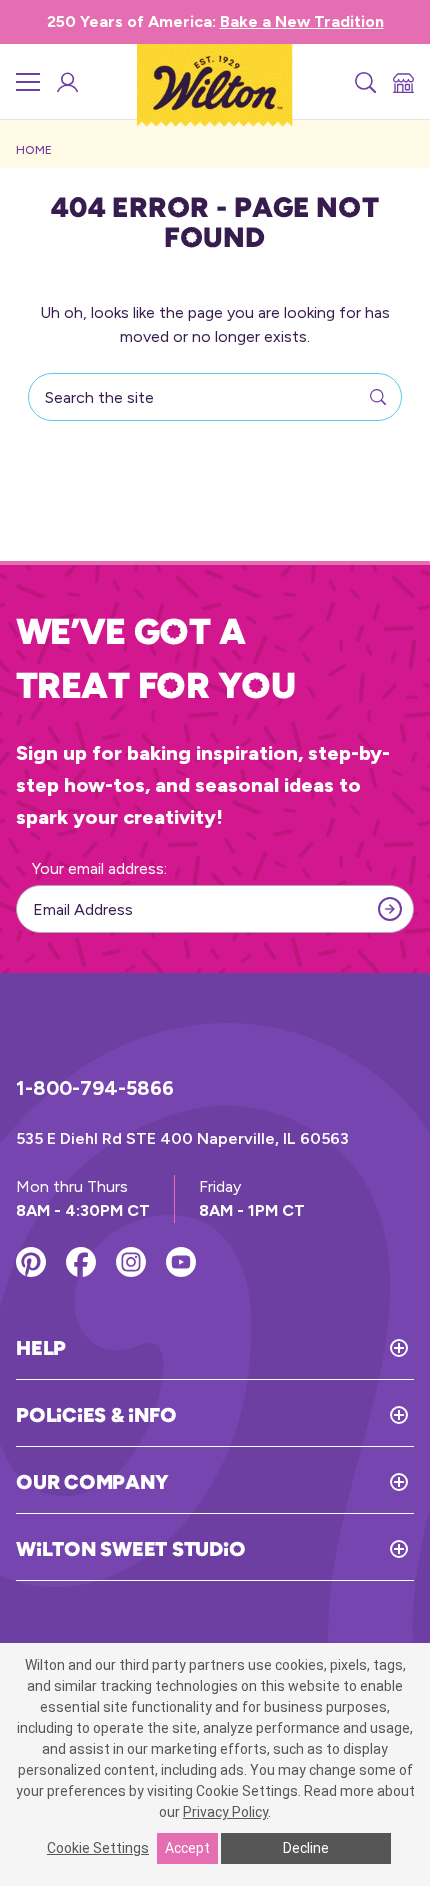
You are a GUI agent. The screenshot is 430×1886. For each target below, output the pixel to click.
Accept (187, 1848)
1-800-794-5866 (95, 1088)
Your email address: (99, 868)
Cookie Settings (98, 1848)
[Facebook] (81, 1262)
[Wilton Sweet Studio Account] (66, 82)
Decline (306, 1848)
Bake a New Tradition (302, 21)
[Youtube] (181, 1262)
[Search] (364, 82)
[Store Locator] (402, 82)
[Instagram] (131, 1262)
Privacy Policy (225, 1812)
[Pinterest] (31, 1262)
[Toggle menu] (28, 82)
